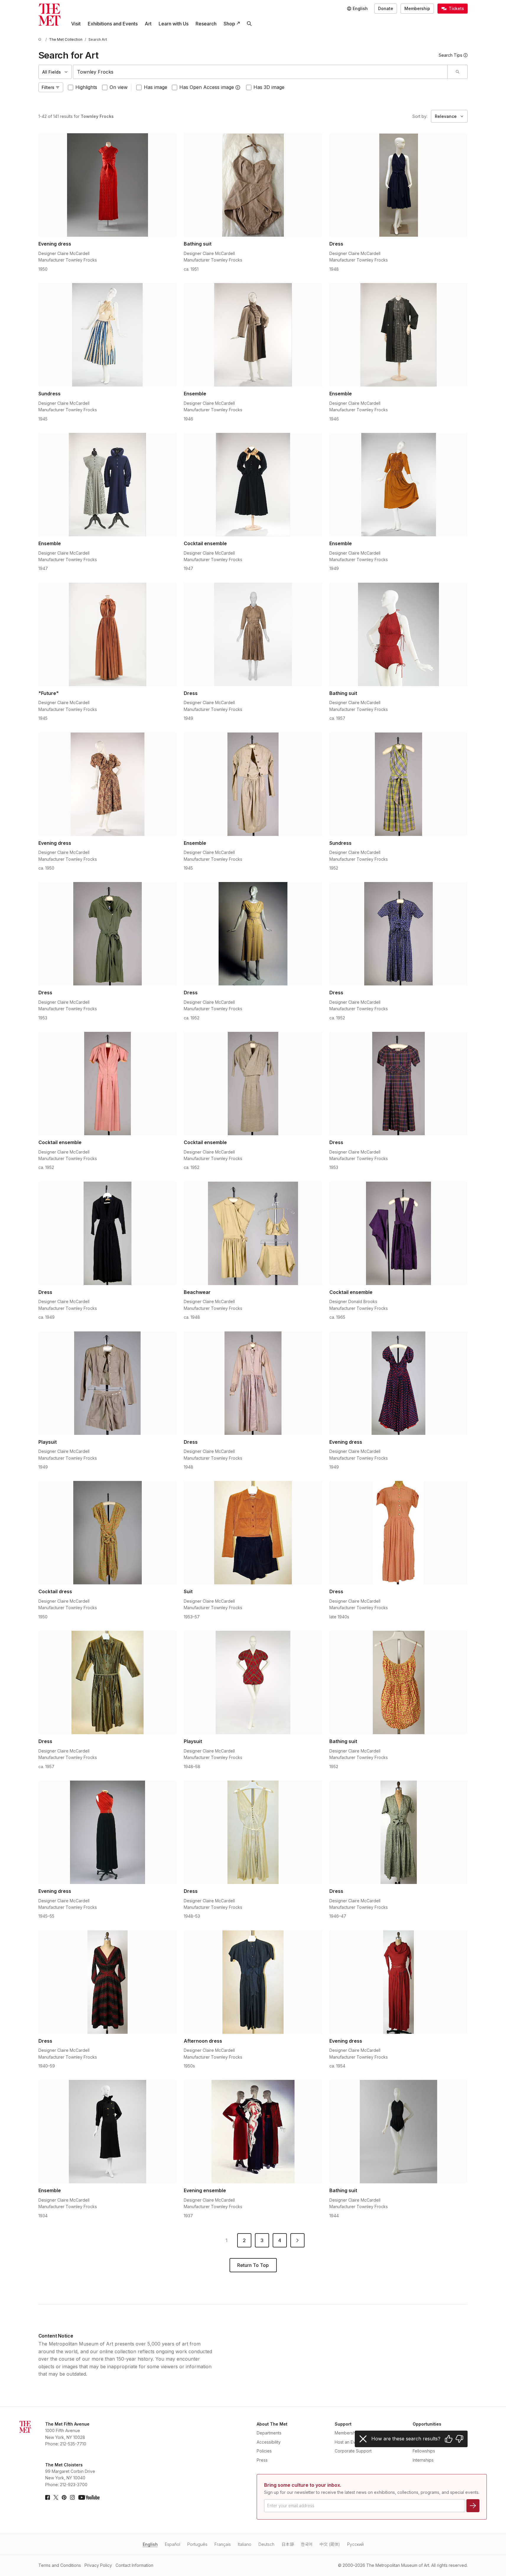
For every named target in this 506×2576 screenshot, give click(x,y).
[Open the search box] (249, 24)
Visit (76, 24)
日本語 (288, 2544)
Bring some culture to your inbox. (303, 2485)
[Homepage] (49, 15)
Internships (423, 2460)
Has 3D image (269, 87)
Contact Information (134, 2565)
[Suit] (253, 1533)
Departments (269, 2433)
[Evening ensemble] (253, 2132)
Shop (229, 24)
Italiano (245, 2544)
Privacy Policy (98, 2565)
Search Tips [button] (450, 55)
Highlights (86, 87)
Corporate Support (353, 2451)
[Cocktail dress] (108, 1533)
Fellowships (424, 2451)
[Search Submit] (457, 72)
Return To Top (253, 2265)
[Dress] (399, 185)
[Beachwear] (253, 1233)
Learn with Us (174, 24)
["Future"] (108, 634)
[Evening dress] (108, 185)
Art (148, 24)
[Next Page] (297, 2240)
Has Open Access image (207, 87)
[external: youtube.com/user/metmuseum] (89, 2497)
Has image (156, 87)
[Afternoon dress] (253, 1982)
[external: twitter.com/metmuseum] (56, 2497)
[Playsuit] (108, 1383)
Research (206, 24)
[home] (41, 39)
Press (262, 2460)
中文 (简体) (330, 2544)
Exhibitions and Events (113, 24)
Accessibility (269, 2442)
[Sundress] (108, 335)
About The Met (272, 2424)
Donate (386, 8)
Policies (264, 2451)
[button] (238, 87)
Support (343, 2424)
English (150, 2544)
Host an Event (348, 2442)
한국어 (307, 2544)
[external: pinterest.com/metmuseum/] (64, 2497)
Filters (48, 87)
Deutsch (266, 2544)
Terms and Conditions (60, 2565)
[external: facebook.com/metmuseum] (48, 2497)
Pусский (355, 2544)
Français (223, 2544)
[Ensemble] (253, 335)
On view (119, 87)
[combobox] (260, 72)
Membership (417, 8)
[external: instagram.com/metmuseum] (72, 2497)
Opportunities (427, 2424)
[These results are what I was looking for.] (449, 2439)
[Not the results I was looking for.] (459, 2439)
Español (173, 2544)
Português (197, 2544)
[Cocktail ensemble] (253, 485)
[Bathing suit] (253, 185)
